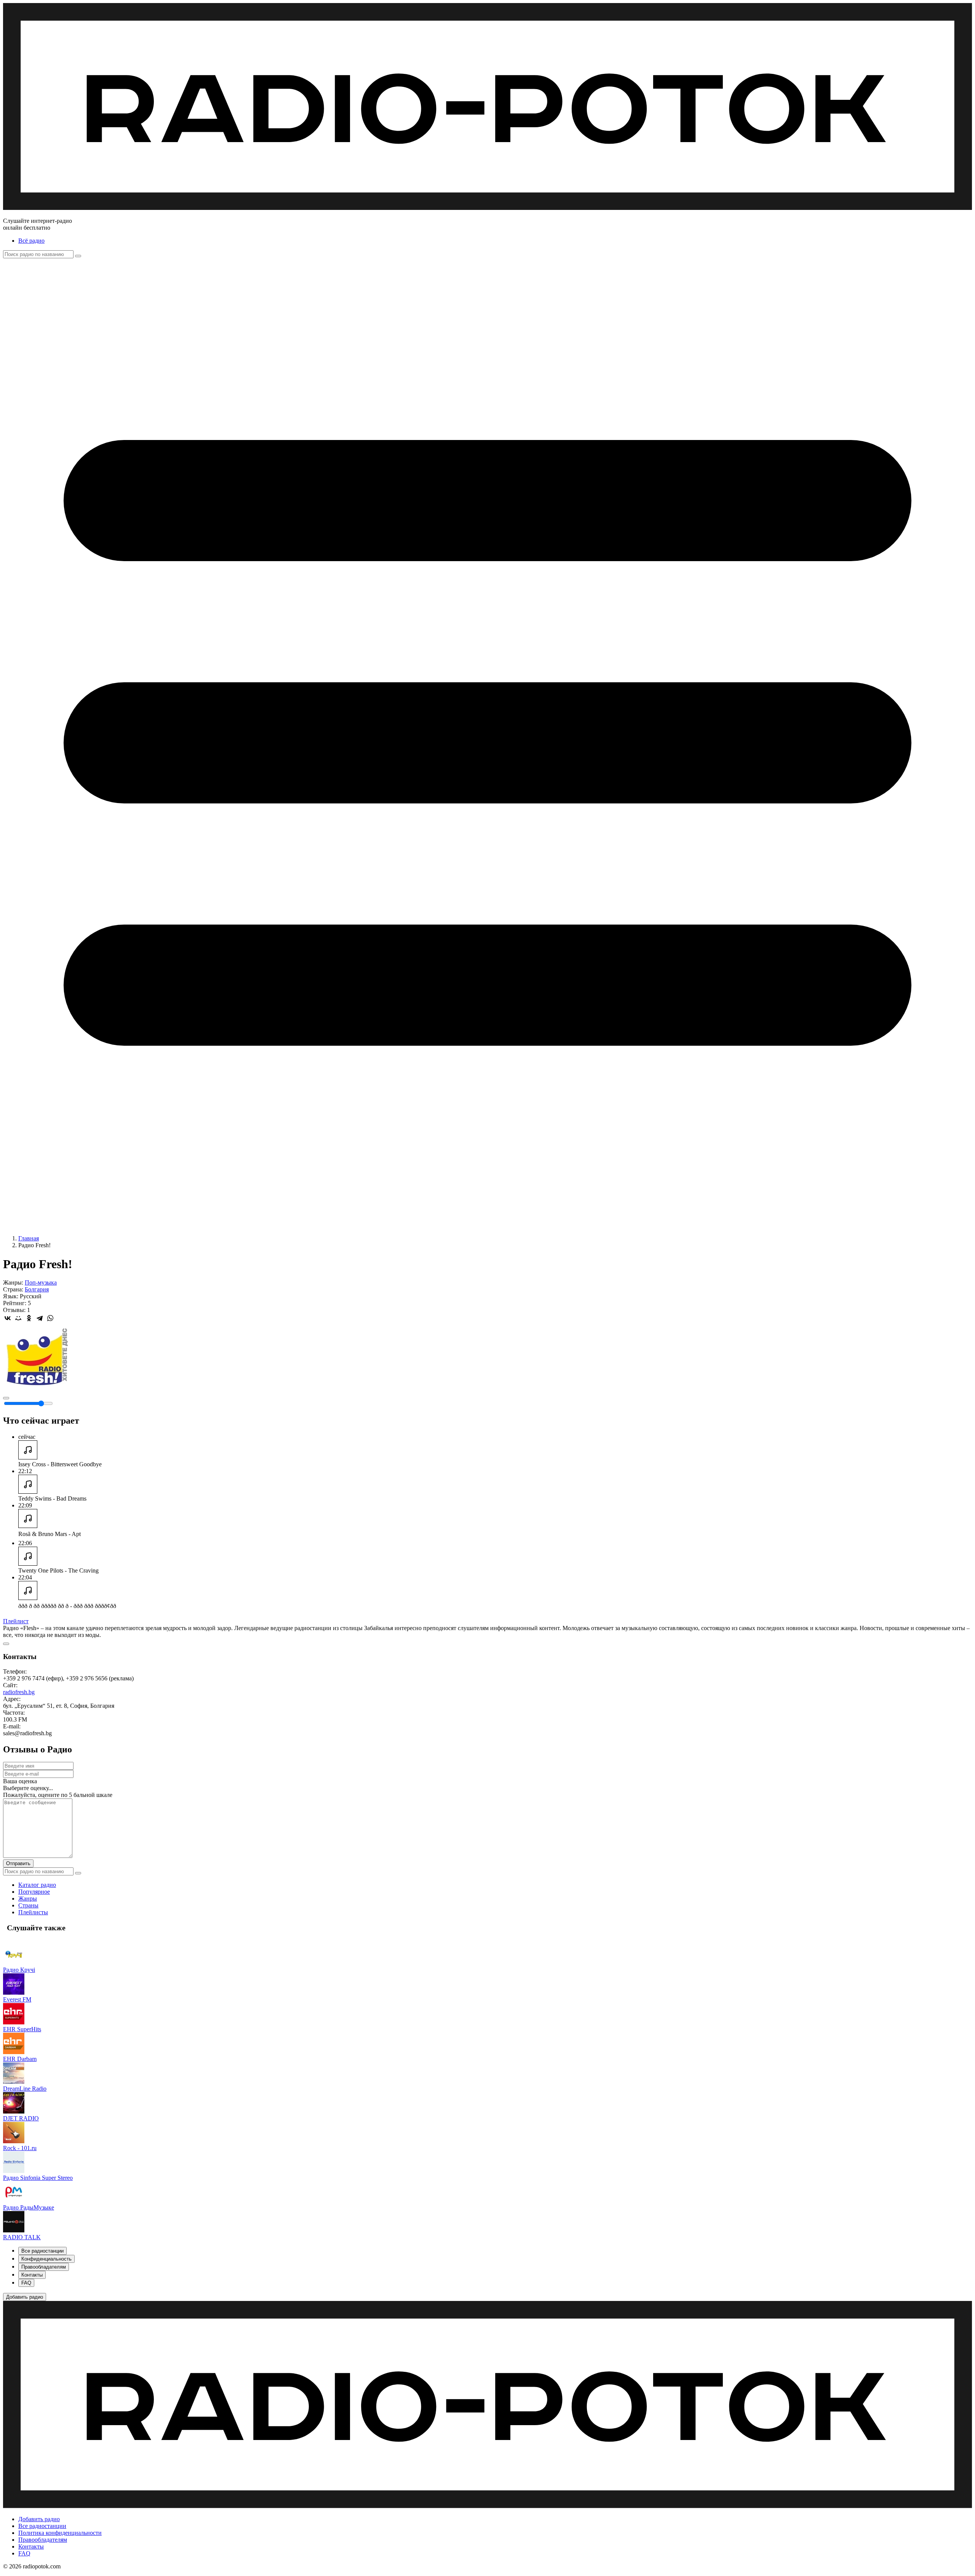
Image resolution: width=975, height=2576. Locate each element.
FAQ (24, 2553)
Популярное (34, 1892)
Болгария (37, 1289)
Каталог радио (37, 1885)
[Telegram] (40, 1318)
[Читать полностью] (6, 1644)
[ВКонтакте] (8, 1318)
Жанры (28, 1898)
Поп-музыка (41, 1282)
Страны (28, 1905)
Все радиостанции (42, 2526)
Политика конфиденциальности (60, 2533)
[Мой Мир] (18, 1318)
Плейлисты (33, 1912)
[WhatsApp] (50, 1318)
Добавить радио (39, 2519)
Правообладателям (43, 2540)
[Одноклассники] (29, 1318)
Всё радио (31, 241)
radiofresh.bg (19, 1692)
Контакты (31, 2546)
